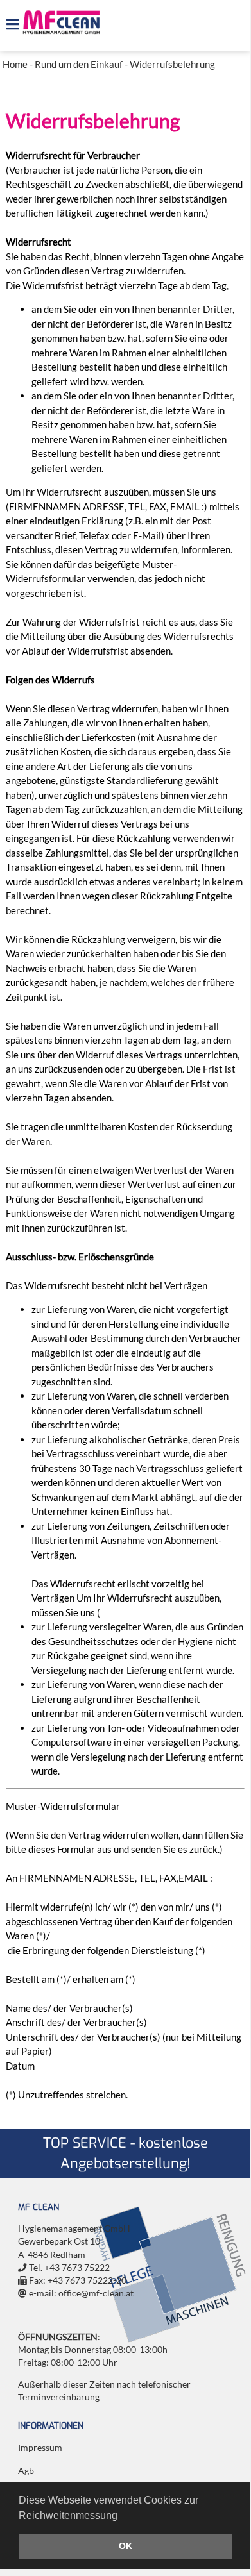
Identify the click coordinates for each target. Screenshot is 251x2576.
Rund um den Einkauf (79, 64)
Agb (26, 2471)
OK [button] (125, 2546)
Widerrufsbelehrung (172, 64)
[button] (122, 2516)
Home (15, 64)
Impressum (40, 2448)
